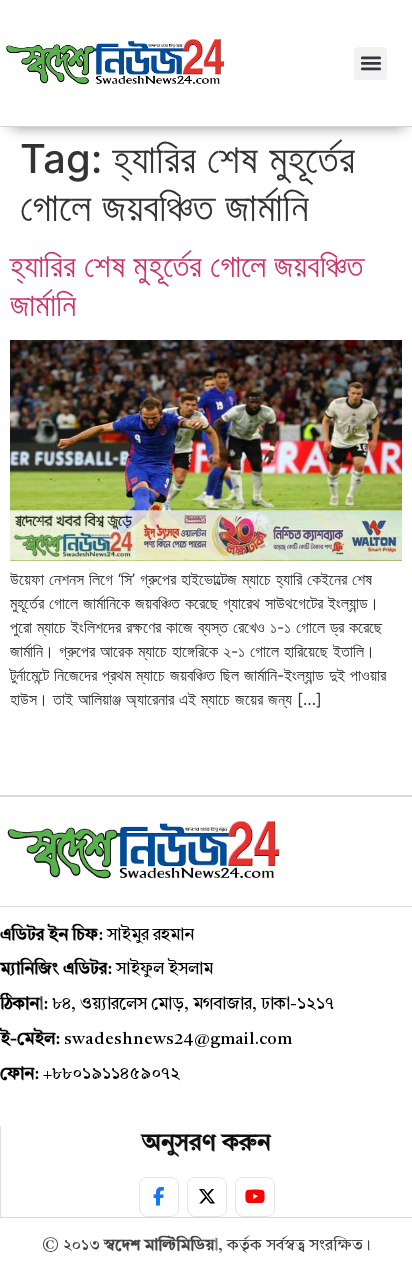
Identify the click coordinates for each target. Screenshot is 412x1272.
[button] (370, 63)
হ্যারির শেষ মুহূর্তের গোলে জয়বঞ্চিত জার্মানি (186, 284)
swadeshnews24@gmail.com (178, 1039)
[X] (207, 1197)
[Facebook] (159, 1197)
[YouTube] (255, 1197)
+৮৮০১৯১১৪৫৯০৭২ (111, 1074)
